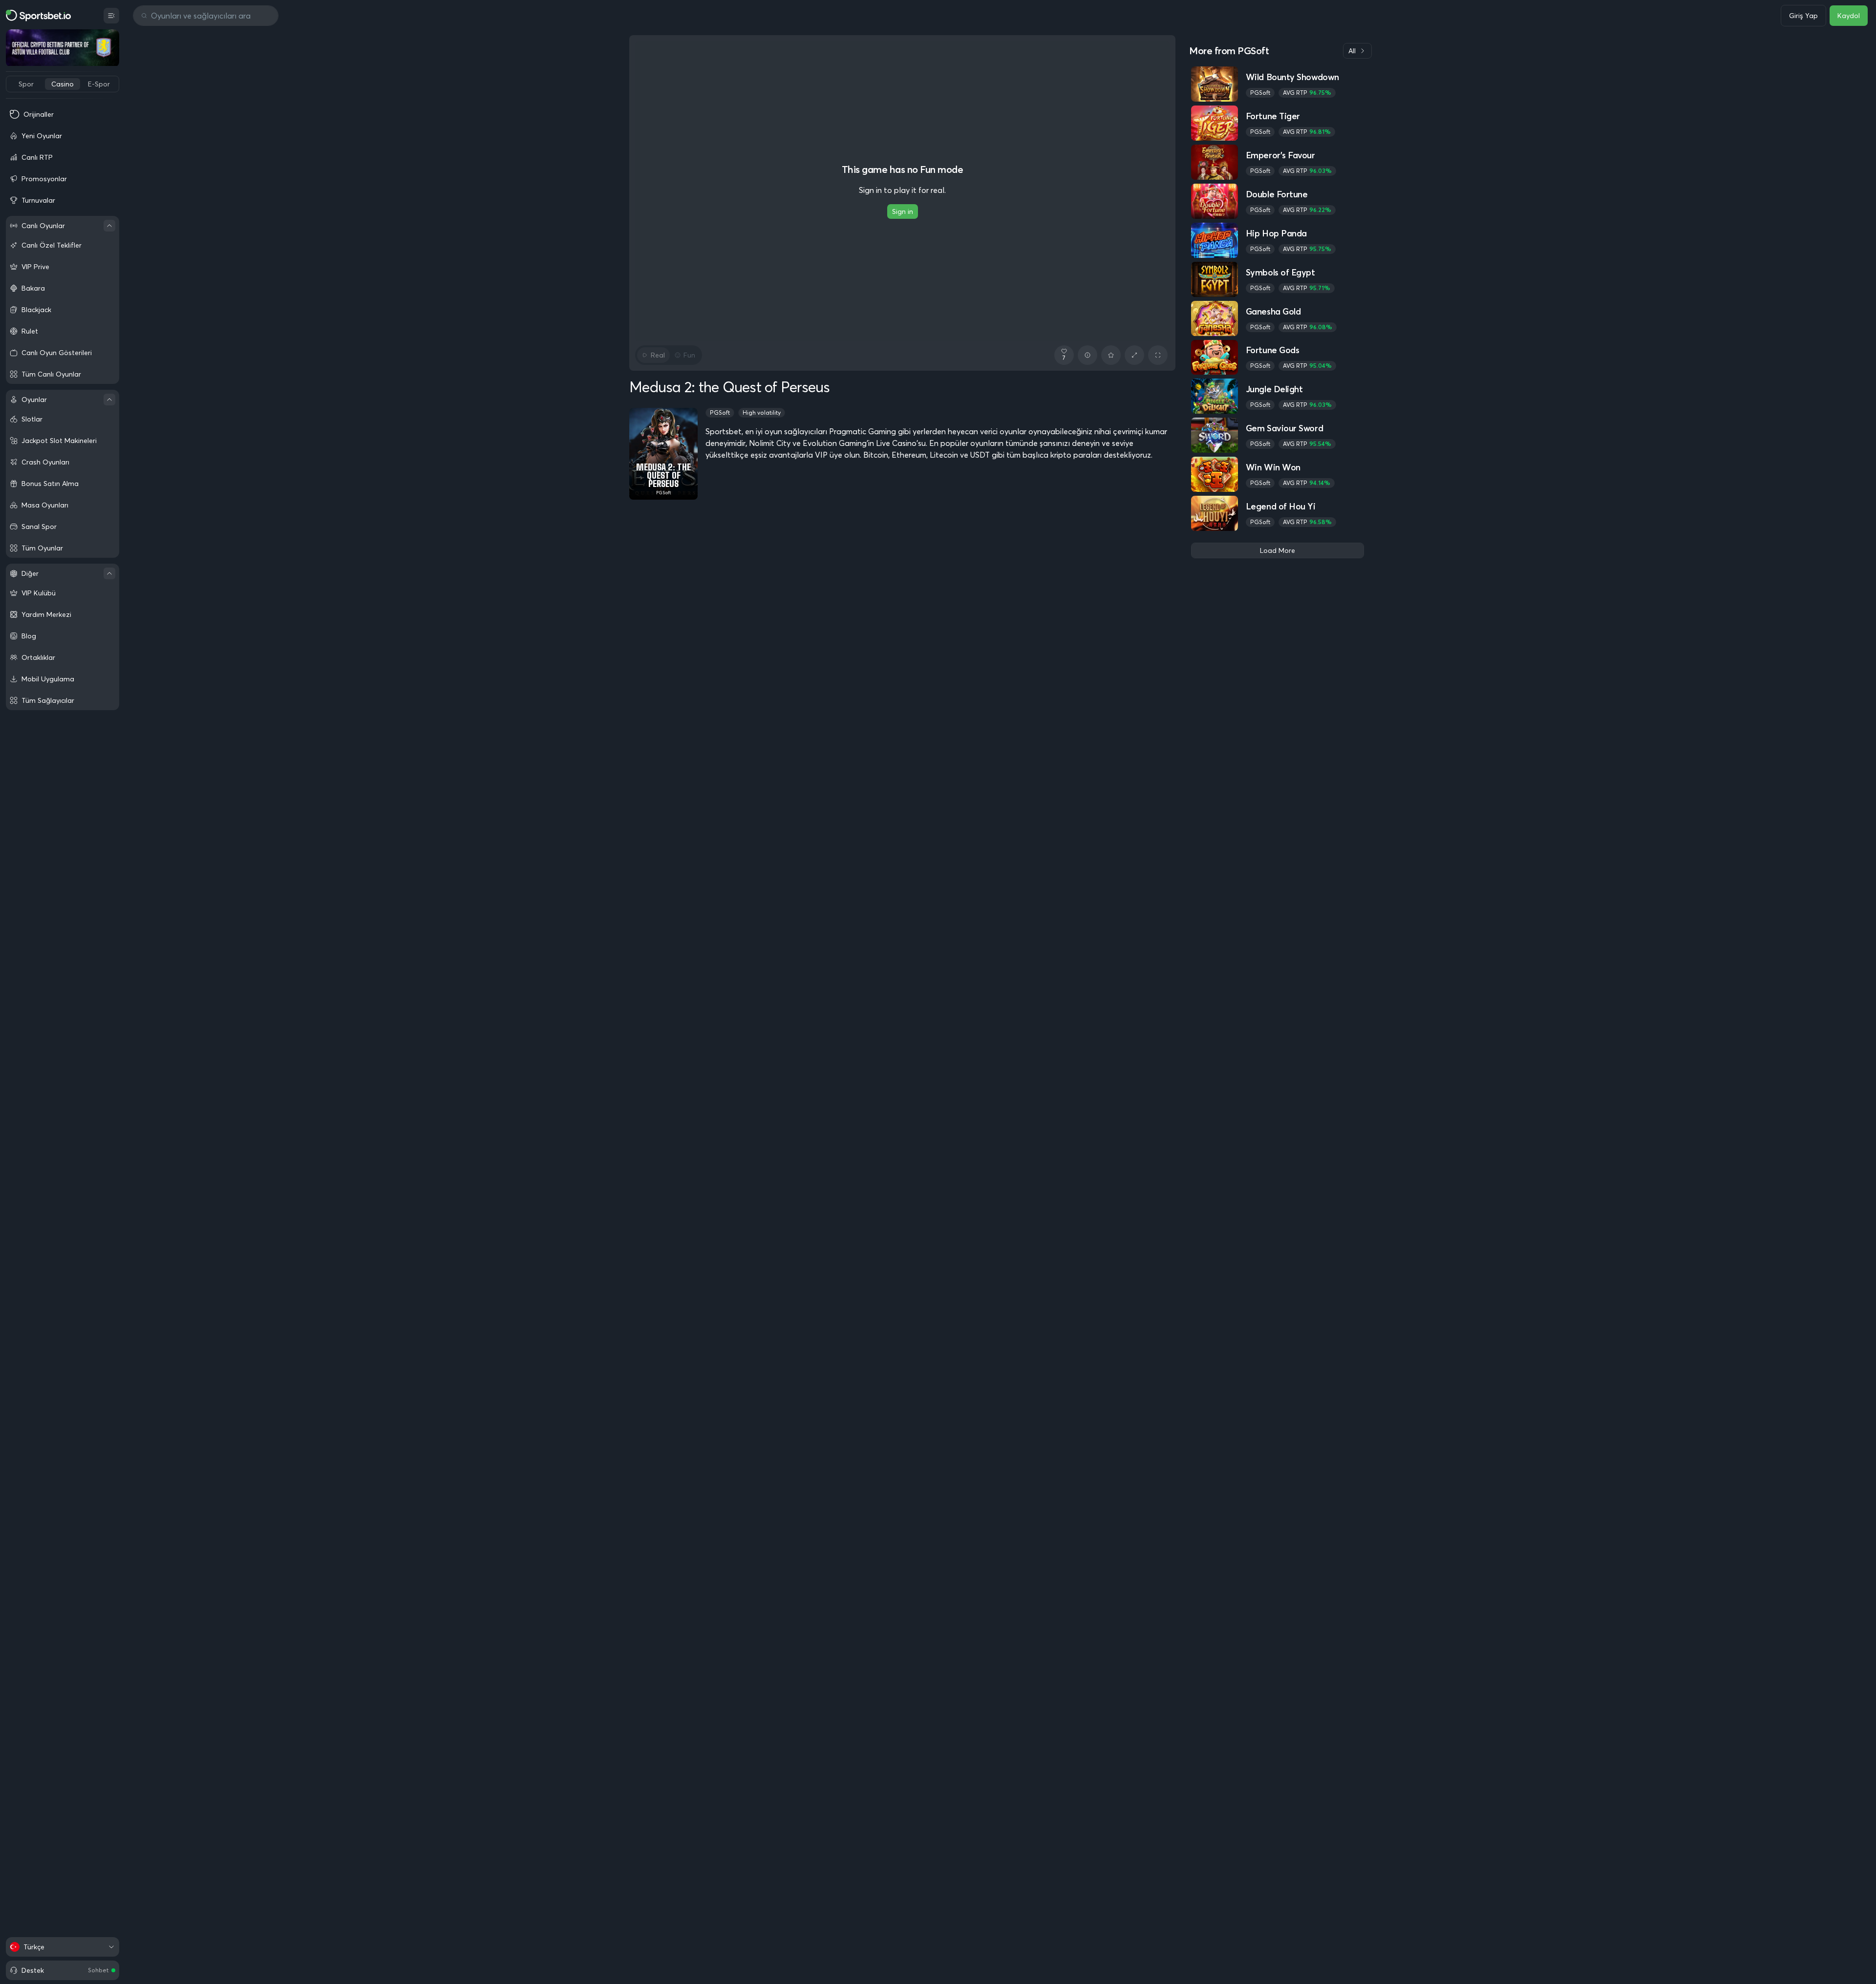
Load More (1278, 550)
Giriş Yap (1803, 16)
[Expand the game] (1134, 355)
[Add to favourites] (1111, 355)
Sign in (903, 211)
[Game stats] (1087, 355)
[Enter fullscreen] (1158, 355)
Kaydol (1849, 16)
